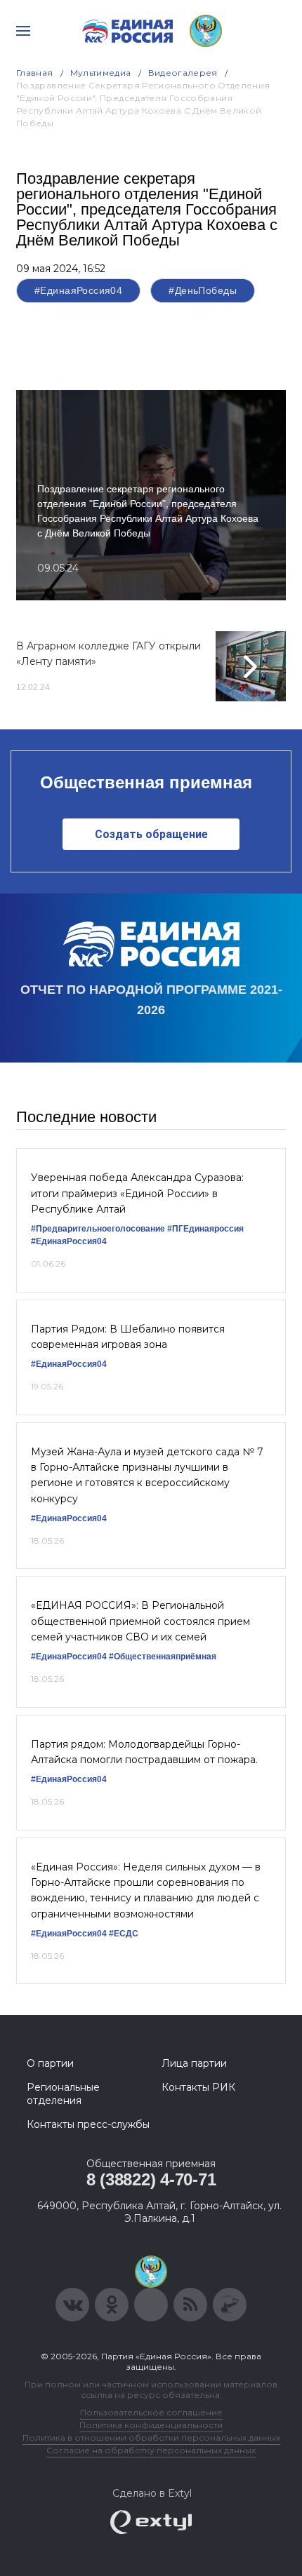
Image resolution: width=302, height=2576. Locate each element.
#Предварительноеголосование (98, 1229)
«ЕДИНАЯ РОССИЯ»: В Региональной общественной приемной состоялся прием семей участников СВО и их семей (140, 1621)
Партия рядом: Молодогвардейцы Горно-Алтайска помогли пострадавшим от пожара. (144, 1752)
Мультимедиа (101, 73)
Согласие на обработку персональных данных (151, 2450)
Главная (35, 73)
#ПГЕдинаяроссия (205, 1229)
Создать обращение (151, 834)
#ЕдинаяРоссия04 (78, 290)
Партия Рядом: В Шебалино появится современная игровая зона (128, 1337)
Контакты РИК (198, 2087)
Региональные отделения (63, 2093)
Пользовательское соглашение (151, 2412)
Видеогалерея (183, 73)
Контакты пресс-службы (88, 2124)
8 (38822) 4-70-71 (151, 2179)
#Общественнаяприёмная (163, 1657)
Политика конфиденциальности (151, 2425)
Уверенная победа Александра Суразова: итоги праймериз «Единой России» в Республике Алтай (137, 1193)
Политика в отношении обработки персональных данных (151, 2437)
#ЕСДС (124, 1934)
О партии (50, 2063)
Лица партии (194, 2063)
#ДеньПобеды (203, 290)
